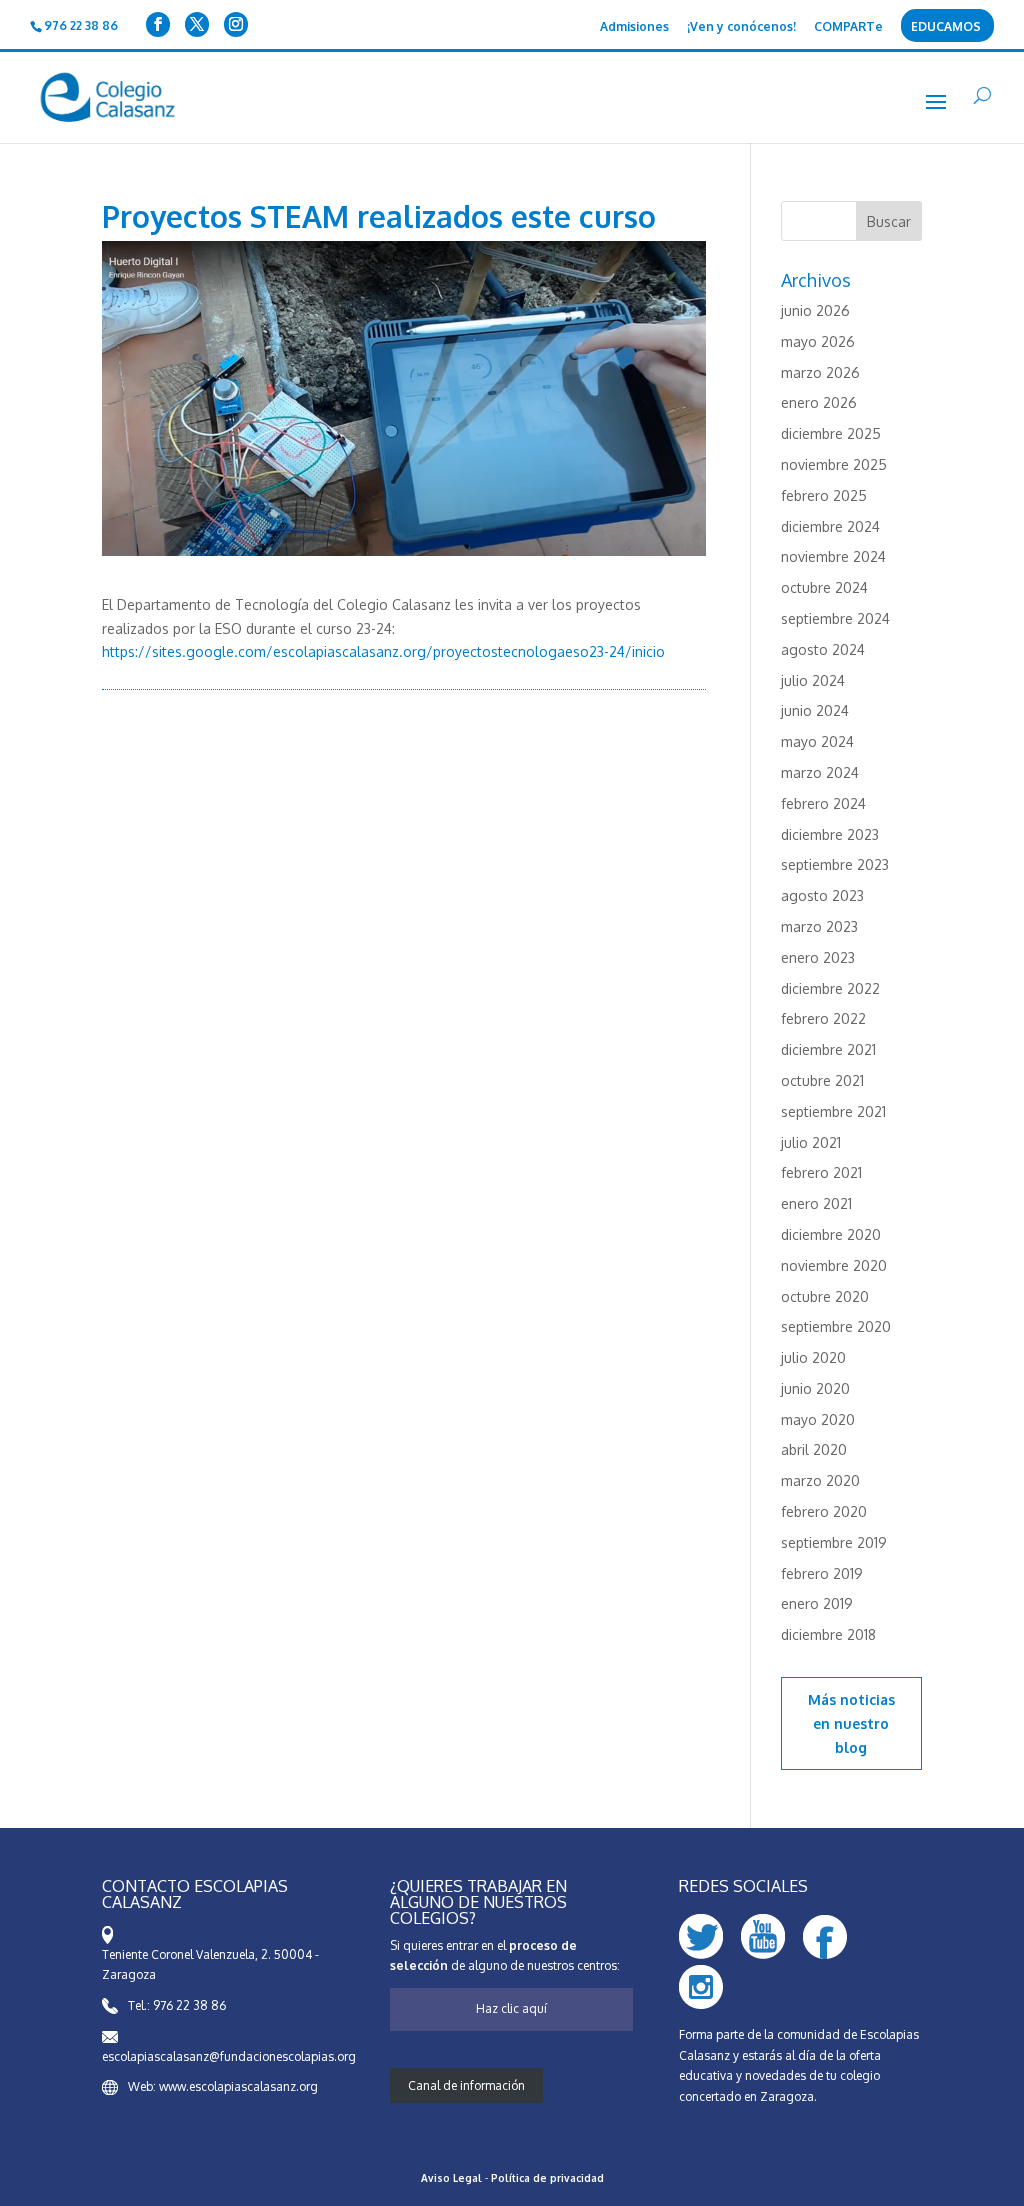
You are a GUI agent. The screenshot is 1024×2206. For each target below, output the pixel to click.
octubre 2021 (822, 1080)
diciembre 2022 (830, 988)
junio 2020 (815, 1388)
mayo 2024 (817, 741)
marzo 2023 (819, 926)
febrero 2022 (823, 1018)
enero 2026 (819, 402)
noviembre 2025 (834, 464)
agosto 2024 (823, 649)
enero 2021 (816, 1203)
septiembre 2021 (833, 1111)
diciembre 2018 (828, 1634)
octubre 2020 (825, 1296)
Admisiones (634, 27)
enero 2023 (818, 957)
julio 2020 (813, 1357)
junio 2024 (815, 710)
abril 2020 (814, 1449)
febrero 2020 (824, 1511)
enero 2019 (817, 1603)
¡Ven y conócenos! (741, 27)
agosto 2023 (822, 895)
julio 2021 (811, 1142)
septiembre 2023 (835, 864)
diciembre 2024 (830, 526)
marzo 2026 (820, 372)
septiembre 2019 (834, 1542)
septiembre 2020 (836, 1326)
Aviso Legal (451, 2178)
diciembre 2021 (828, 1049)
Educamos (946, 27)
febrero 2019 (822, 1573)
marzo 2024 (820, 772)
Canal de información (466, 2085)
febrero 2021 (821, 1172)
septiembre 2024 (835, 618)
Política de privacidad (547, 2178)
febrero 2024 (823, 803)
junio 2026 (815, 310)
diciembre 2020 (831, 1234)
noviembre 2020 (834, 1265)
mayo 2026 (818, 341)
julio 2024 (813, 680)
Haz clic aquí (511, 2008)
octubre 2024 (824, 587)
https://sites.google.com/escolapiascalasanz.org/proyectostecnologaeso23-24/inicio (383, 651)
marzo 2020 (820, 1480)
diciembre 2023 (830, 834)
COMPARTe (848, 27)
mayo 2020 (818, 1419)
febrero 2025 (824, 495)
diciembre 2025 (831, 433)
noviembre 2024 (833, 556)
